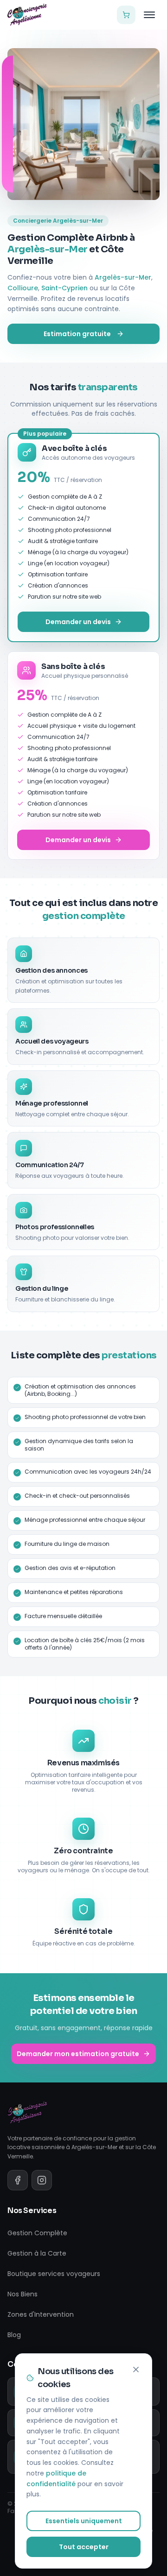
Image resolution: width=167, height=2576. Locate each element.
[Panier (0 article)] (126, 15)
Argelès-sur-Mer (123, 277)
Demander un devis (78, 622)
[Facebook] (18, 2180)
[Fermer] (136, 2370)
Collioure (23, 288)
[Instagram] (42, 2180)
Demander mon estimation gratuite (78, 2054)
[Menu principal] (149, 15)
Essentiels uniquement (84, 2521)
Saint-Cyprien (64, 288)
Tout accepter (84, 2547)
